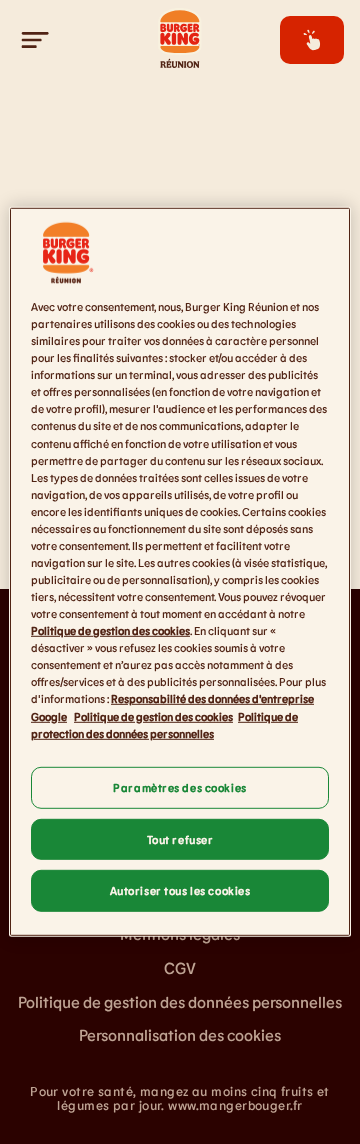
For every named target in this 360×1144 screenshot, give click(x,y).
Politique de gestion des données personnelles (180, 1002)
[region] (180, 572)
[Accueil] (180, 40)
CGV (180, 968)
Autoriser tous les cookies (180, 890)
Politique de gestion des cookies (110, 630)
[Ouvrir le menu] (36, 40)
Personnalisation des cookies (180, 1035)
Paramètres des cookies (180, 786)
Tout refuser (180, 838)
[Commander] (312, 40)
